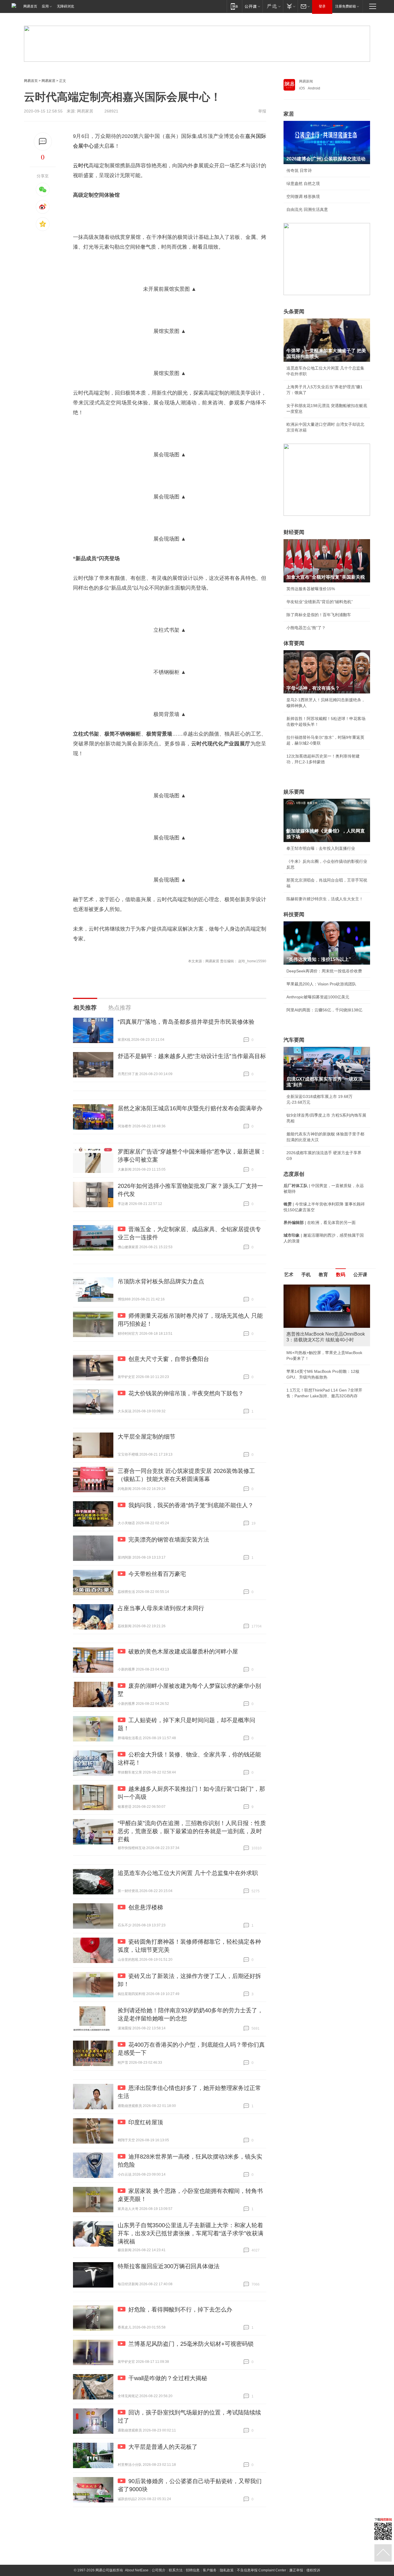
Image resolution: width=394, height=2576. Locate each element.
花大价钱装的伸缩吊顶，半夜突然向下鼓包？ (186, 1393)
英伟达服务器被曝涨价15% (311, 589)
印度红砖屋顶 (146, 2122)
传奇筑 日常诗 (299, 170)
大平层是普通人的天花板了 (163, 2447)
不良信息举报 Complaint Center (261, 2570)
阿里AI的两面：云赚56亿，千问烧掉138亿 (324, 1010)
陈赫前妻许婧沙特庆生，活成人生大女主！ (325, 899)
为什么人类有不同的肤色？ (311, 1313)
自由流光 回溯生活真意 (307, 209)
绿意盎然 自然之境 (303, 183)
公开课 (360, 1275)
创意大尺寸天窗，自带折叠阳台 (169, 1359)
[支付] (290, 6)
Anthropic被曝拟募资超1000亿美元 (318, 997)
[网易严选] (273, 6)
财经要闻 (294, 532)
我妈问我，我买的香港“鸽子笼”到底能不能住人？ (191, 1505)
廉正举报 (296, 2570)
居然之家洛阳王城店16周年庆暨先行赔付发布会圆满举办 (190, 1108)
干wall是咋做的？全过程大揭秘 (168, 2378)
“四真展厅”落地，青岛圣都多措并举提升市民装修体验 (186, 1022)
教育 (323, 1275)
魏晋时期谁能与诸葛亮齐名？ (313, 1326)
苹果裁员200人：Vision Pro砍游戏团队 (321, 984)
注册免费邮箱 (346, 6)
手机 (306, 1275)
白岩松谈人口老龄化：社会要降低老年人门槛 (327, 1300)
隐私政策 (227, 2570)
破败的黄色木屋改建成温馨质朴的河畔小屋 (183, 1651)
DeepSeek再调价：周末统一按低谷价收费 (324, 971)
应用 (45, 6)
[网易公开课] (252, 6)
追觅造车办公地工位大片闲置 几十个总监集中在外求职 (188, 1873)
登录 (322, 6)
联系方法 (176, 2570)
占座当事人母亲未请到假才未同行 (161, 1608)
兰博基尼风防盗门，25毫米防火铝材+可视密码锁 (191, 2344)
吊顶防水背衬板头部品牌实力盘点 (161, 1281)
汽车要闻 (294, 1040)
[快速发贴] (43, 141)
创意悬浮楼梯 (146, 1907)
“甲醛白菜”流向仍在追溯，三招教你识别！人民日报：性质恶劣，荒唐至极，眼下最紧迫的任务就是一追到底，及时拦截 (192, 1831)
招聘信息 (193, 2570)
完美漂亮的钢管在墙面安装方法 (169, 1540)
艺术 (289, 1275)
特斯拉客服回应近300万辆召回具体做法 (169, 2266)
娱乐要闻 (294, 792)
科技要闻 (294, 914)
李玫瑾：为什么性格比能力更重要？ (319, 1287)
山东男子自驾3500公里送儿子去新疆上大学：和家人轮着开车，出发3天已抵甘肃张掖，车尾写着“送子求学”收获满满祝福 (191, 2233)
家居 (289, 114)
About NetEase (137, 2570)
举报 (262, 111)
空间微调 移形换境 (303, 196)
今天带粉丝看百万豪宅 (157, 1574)
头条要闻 (294, 312)
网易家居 (48, 81)
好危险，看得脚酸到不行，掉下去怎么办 (180, 2309)
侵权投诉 (313, 2570)
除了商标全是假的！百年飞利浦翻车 (319, 615)
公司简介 (159, 2570)
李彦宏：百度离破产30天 (309, 1339)
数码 (341, 1275)
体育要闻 (294, 643)
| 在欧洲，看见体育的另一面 (320, 1223)
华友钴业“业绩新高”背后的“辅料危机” (320, 602)
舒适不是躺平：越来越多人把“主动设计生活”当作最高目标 (192, 1056)
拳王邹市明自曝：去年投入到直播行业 (321, 848)
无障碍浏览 (65, 6)
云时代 (81, 166)
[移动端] (234, 6)
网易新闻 (306, 81)
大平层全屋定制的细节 (147, 1437)
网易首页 (30, 6)
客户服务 (210, 2570)
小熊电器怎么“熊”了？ (306, 628)
